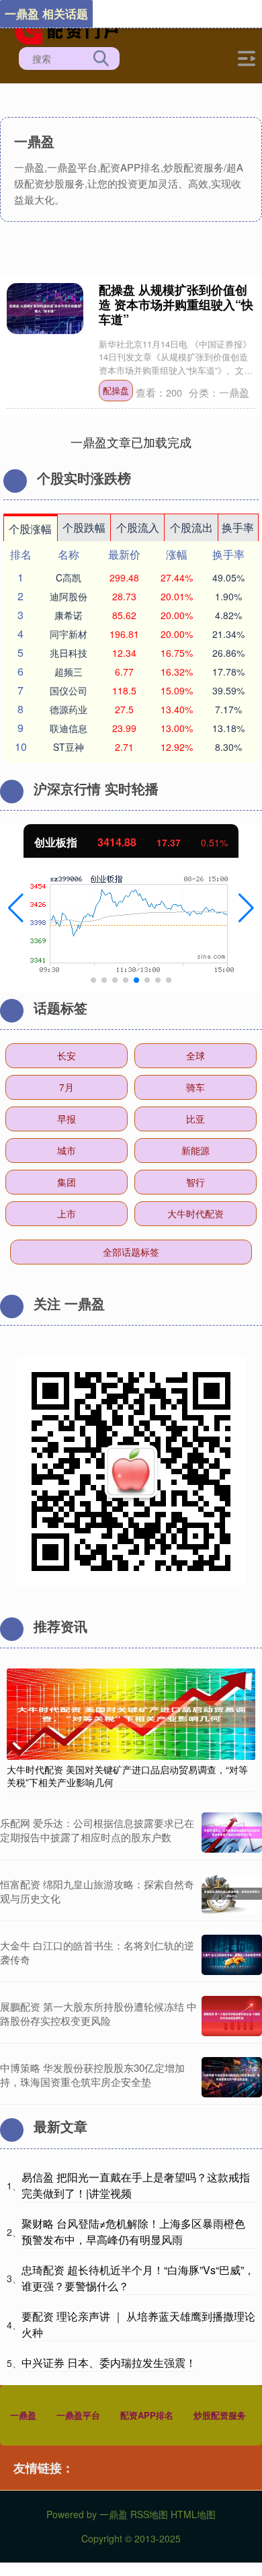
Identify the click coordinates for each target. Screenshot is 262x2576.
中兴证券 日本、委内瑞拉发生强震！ (109, 2363)
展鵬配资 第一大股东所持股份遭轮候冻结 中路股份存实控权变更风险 (98, 2013)
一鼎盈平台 (78, 2415)
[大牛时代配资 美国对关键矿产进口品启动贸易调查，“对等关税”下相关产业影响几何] (131, 1713)
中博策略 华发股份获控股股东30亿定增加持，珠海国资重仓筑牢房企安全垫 (92, 2075)
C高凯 (69, 577)
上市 (67, 1213)
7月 (67, 1087)
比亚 (195, 1119)
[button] (16, 908)
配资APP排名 (147, 2415)
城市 (67, 1150)
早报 (67, 1119)
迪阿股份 (69, 596)
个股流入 (138, 527)
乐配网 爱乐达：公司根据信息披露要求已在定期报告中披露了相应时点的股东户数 (97, 1830)
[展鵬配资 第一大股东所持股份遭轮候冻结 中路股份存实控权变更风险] (232, 2016)
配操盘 (116, 390)
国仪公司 (69, 690)
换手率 (238, 527)
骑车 (195, 1087)
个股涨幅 (30, 529)
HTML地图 (193, 2514)
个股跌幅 (84, 527)
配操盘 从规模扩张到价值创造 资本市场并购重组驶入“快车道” (176, 305)
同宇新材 (69, 634)
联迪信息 (69, 728)
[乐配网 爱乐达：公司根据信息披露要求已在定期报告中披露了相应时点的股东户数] (232, 1833)
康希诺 (69, 615)
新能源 (195, 1150)
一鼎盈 (23, 2415)
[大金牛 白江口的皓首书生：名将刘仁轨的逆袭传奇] (232, 1955)
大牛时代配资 (195, 1213)
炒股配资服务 (220, 2415)
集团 (67, 1182)
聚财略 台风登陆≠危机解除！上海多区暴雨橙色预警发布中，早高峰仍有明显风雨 (133, 2231)
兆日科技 (69, 653)
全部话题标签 (131, 1252)
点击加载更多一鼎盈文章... (131, 442)
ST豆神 (69, 747)
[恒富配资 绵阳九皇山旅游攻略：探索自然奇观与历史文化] (232, 1894)
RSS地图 (149, 2514)
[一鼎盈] (71, 29)
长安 (67, 1055)
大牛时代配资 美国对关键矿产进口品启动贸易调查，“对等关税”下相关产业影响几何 (127, 1775)
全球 (195, 1055)
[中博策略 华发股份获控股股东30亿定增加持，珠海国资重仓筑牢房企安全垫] (232, 2077)
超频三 (69, 672)
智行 (195, 1182)
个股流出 (191, 527)
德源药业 (69, 709)
